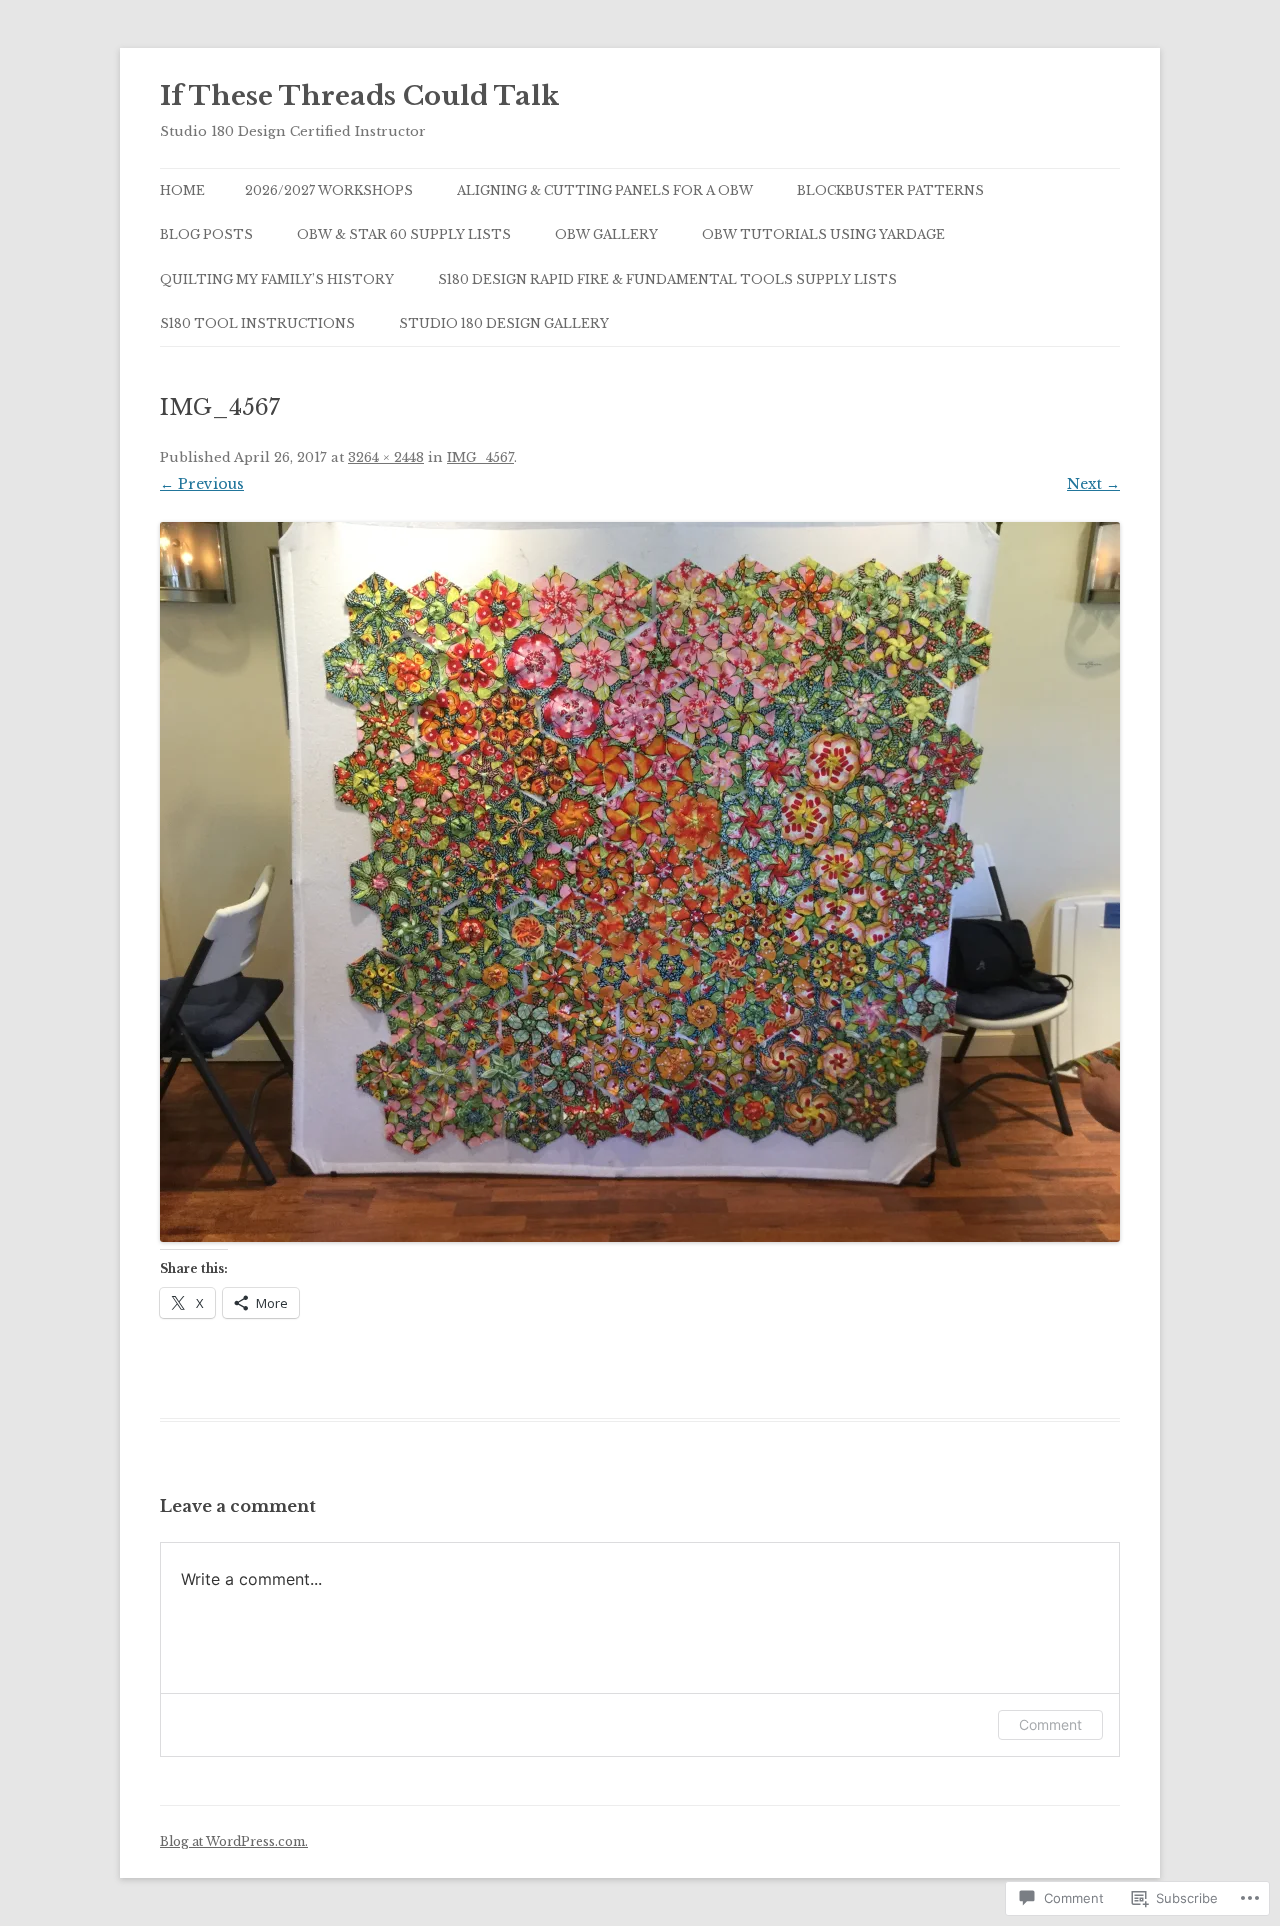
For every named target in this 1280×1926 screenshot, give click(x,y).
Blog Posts (206, 234)
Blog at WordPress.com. (234, 1841)
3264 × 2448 (386, 457)
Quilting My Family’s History (277, 279)
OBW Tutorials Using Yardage (823, 234)
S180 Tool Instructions (257, 323)
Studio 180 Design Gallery (504, 323)
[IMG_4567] (640, 882)
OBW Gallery (606, 234)
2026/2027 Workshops (329, 190)
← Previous (202, 484)
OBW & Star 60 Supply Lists (404, 234)
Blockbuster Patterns (890, 190)
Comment (1050, 1724)
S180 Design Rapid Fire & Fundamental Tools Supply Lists (667, 279)
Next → (1093, 484)
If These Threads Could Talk (359, 96)
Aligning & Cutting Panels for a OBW (605, 190)
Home (182, 190)
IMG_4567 (480, 457)
